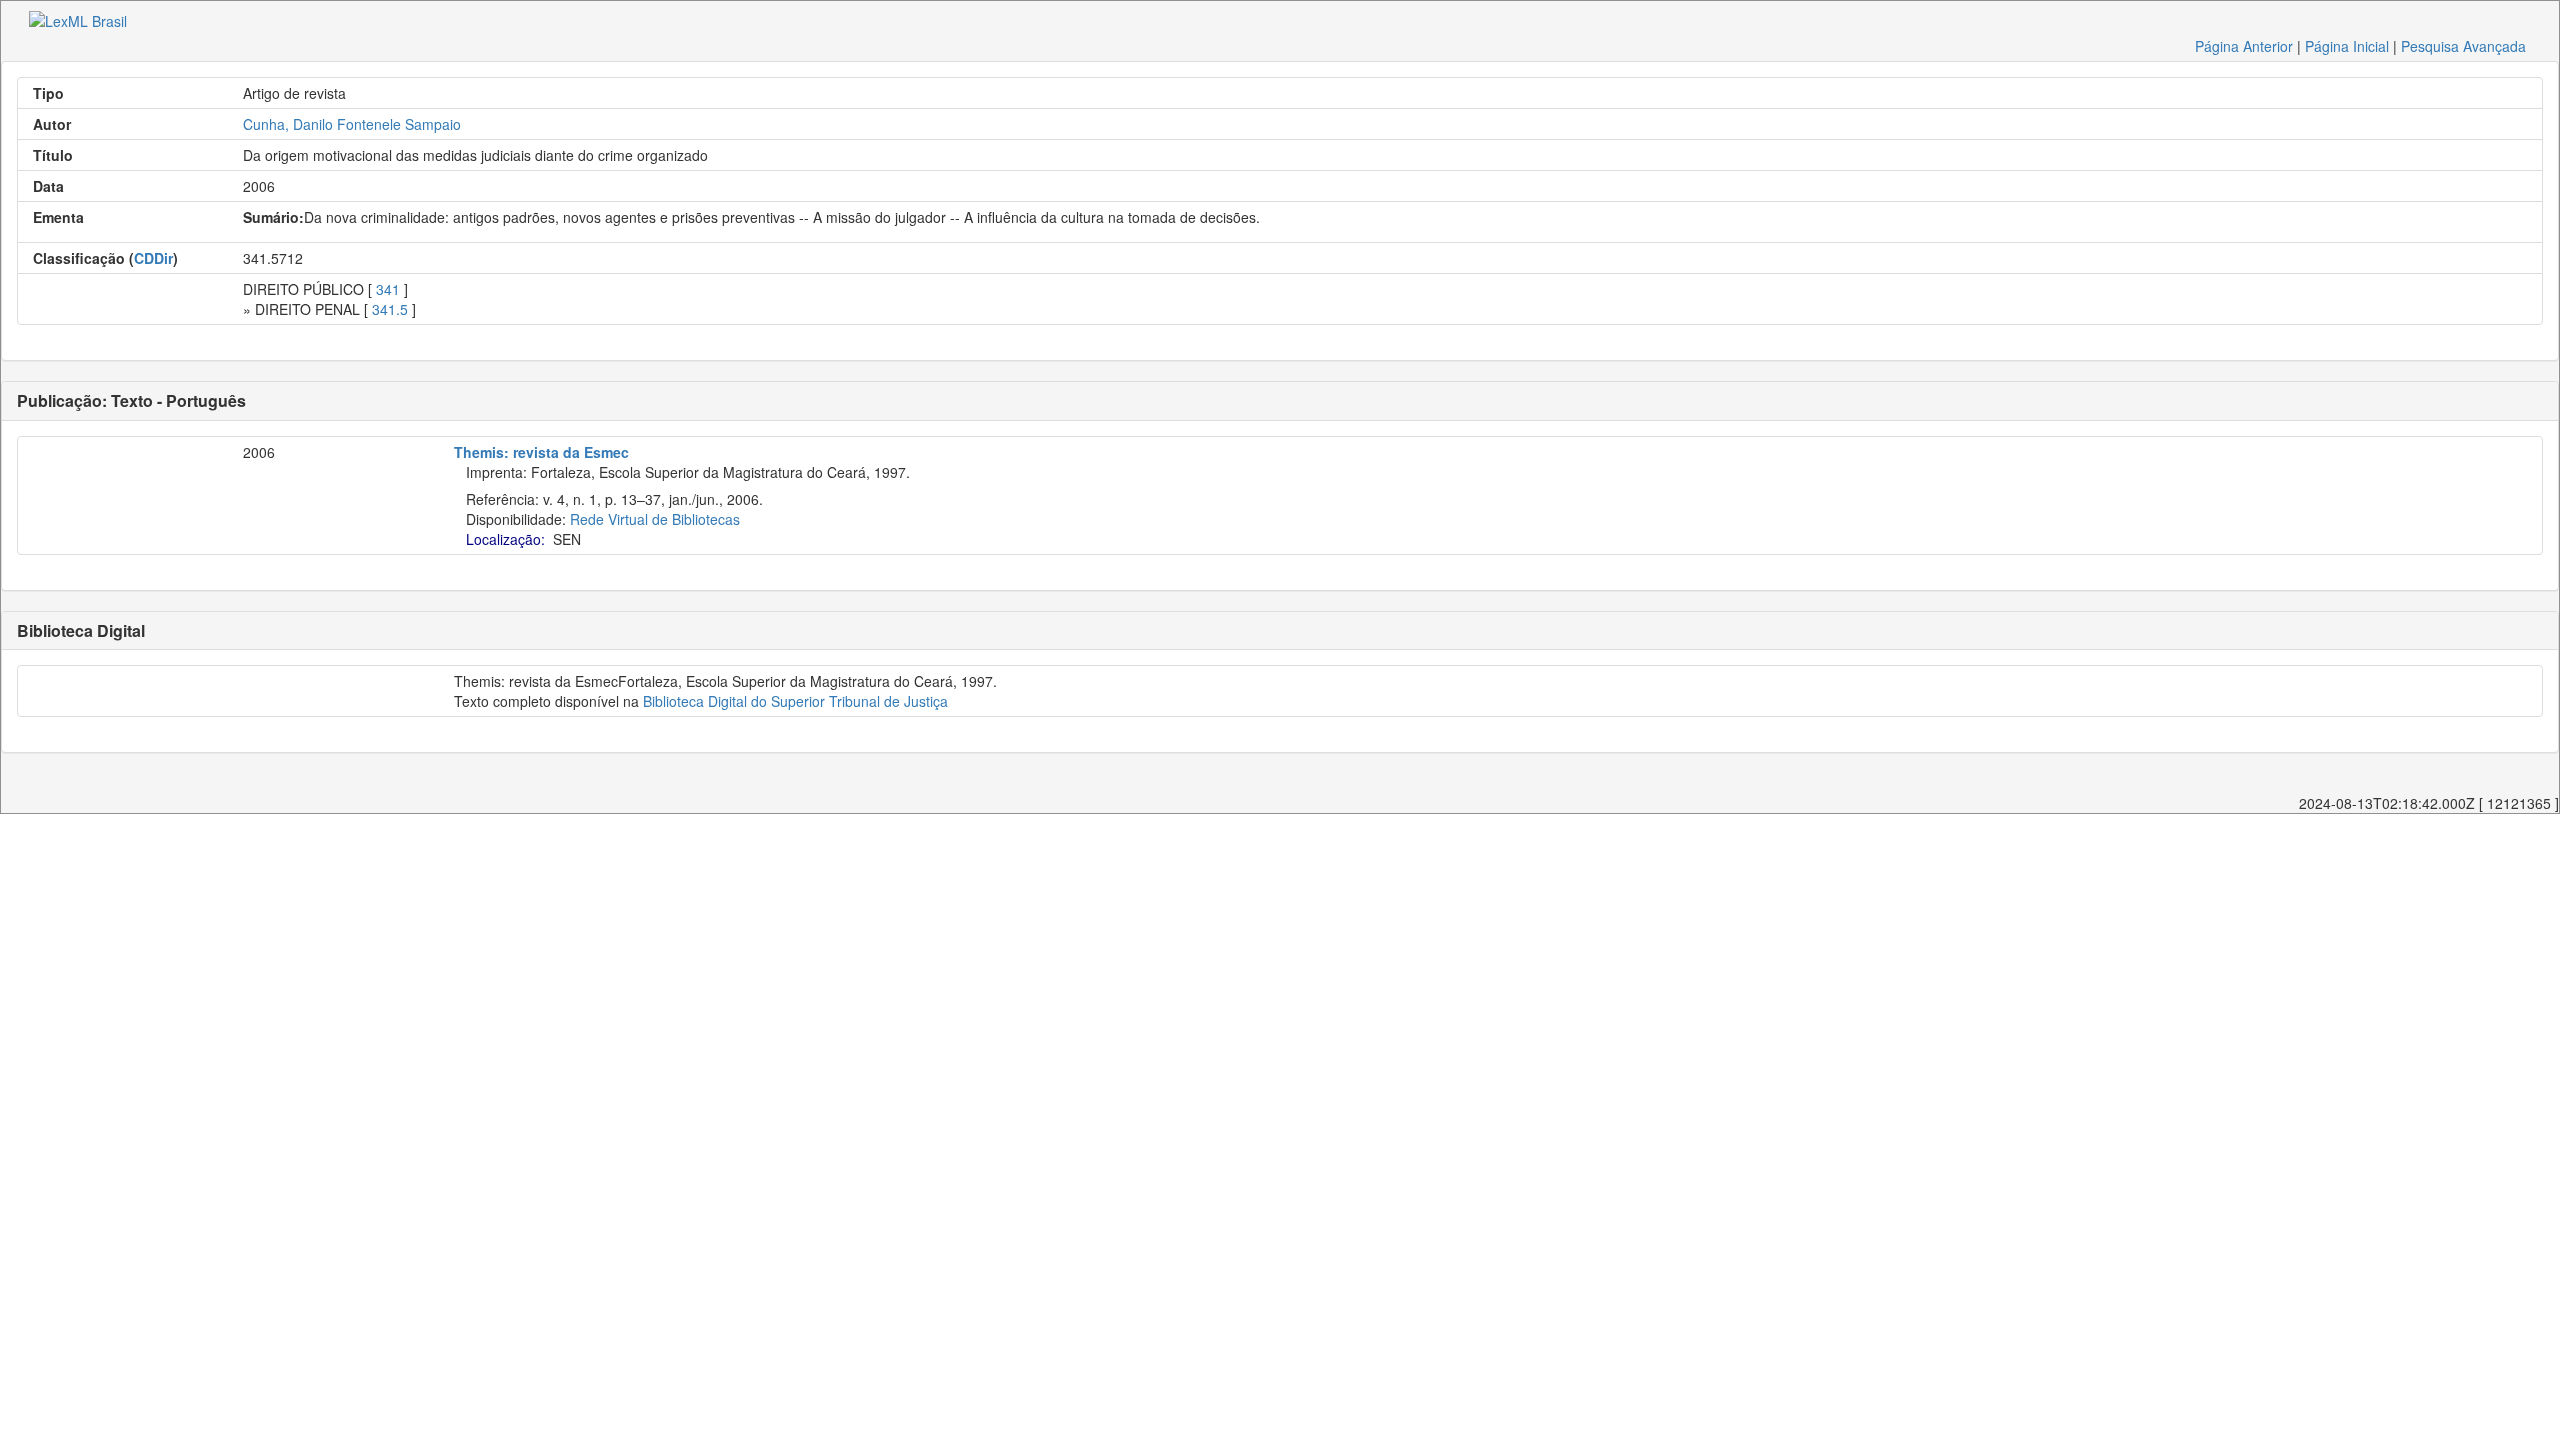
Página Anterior (2244, 46)
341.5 (390, 309)
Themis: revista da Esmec (541, 452)
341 (388, 289)
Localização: (505, 539)
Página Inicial (2347, 46)
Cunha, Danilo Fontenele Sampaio (352, 124)
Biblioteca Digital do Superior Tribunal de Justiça (795, 701)
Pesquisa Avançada (2463, 46)
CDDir (153, 258)
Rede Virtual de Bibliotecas (655, 519)
